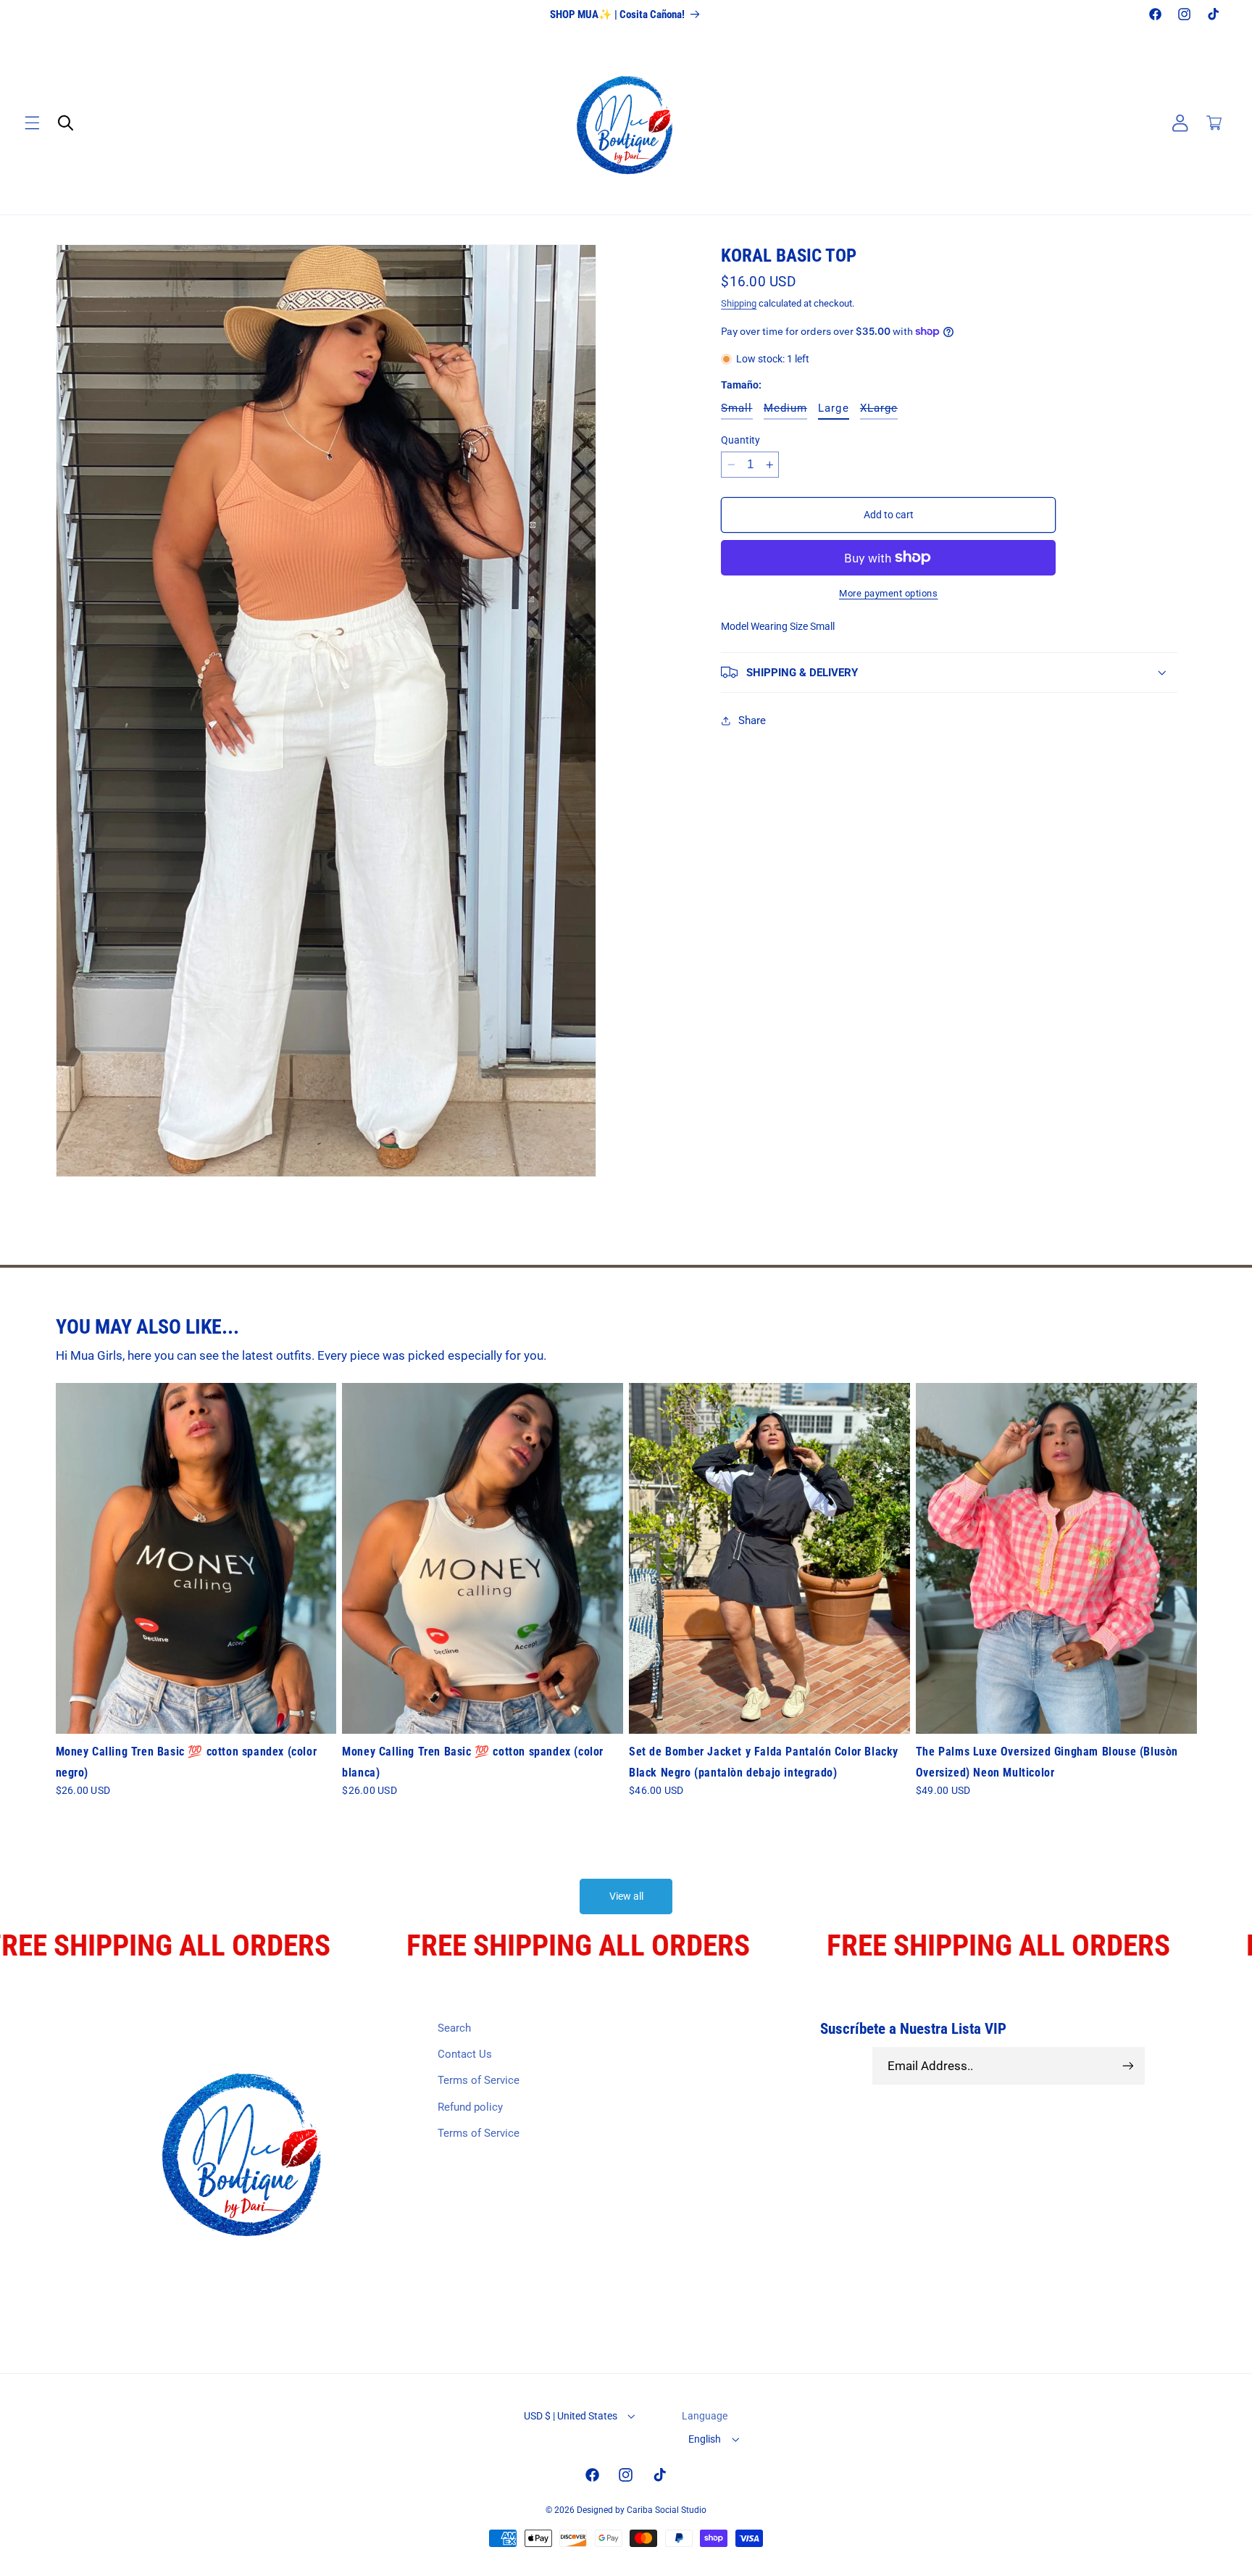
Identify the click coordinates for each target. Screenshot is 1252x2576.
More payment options (889, 593)
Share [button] (752, 720)
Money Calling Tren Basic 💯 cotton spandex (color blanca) (473, 1761)
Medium (785, 410)
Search (454, 2028)
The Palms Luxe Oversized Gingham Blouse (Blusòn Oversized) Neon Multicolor (1047, 1761)
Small (736, 410)
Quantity (740, 439)
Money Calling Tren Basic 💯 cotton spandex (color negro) (187, 1761)
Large (833, 408)
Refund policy (470, 2107)
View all (626, 1897)
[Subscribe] (1127, 2066)
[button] (32, 123)
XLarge (879, 410)
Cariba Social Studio (667, 2510)
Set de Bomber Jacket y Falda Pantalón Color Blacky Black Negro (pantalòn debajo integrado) (764, 1761)
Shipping (739, 303)
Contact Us (465, 2054)
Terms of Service (479, 2081)
